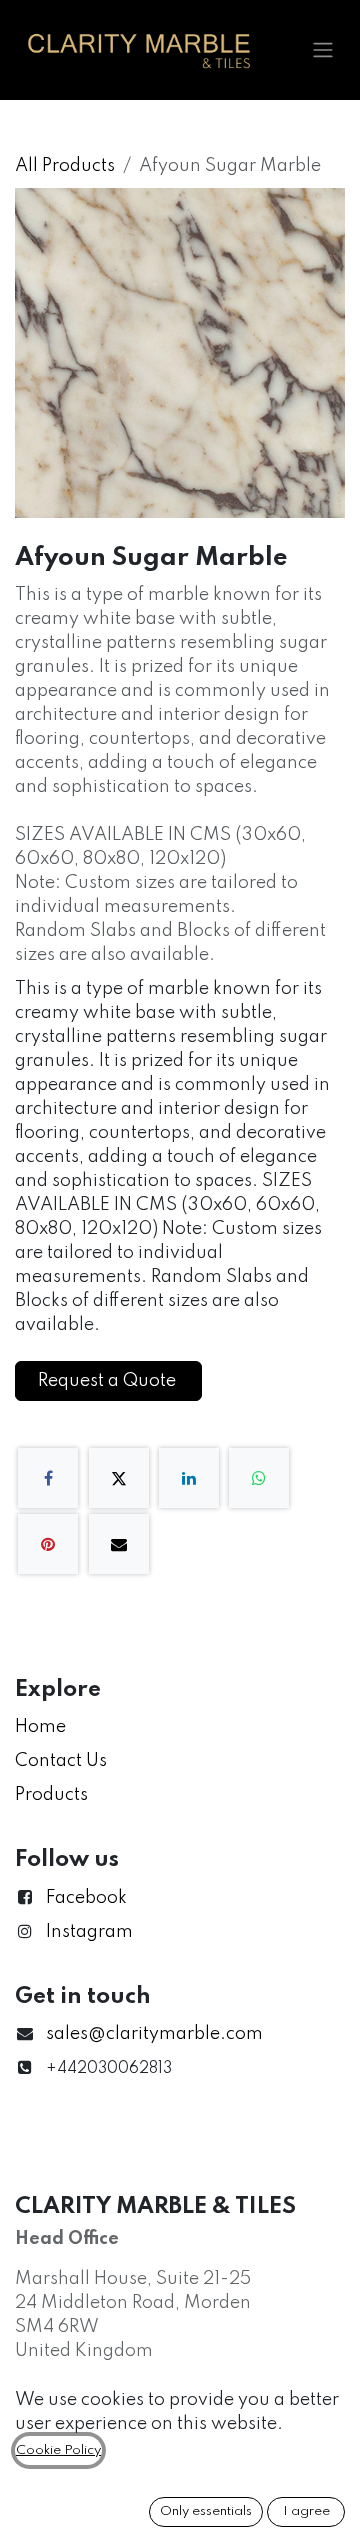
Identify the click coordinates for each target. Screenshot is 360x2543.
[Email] (119, 1544)
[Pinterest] (48, 1544)
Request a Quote (109, 1381)
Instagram (89, 1932)
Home (40, 1727)
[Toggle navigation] (323, 50)
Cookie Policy (58, 2450)
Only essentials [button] (206, 2511)
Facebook (86, 1898)
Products (51, 1795)
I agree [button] (306, 2511)
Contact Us (61, 1761)
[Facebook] (48, 1478)
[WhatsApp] (259, 1478)
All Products (65, 166)
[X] (119, 1478)
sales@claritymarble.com (154, 2034)
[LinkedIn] (189, 1478)
